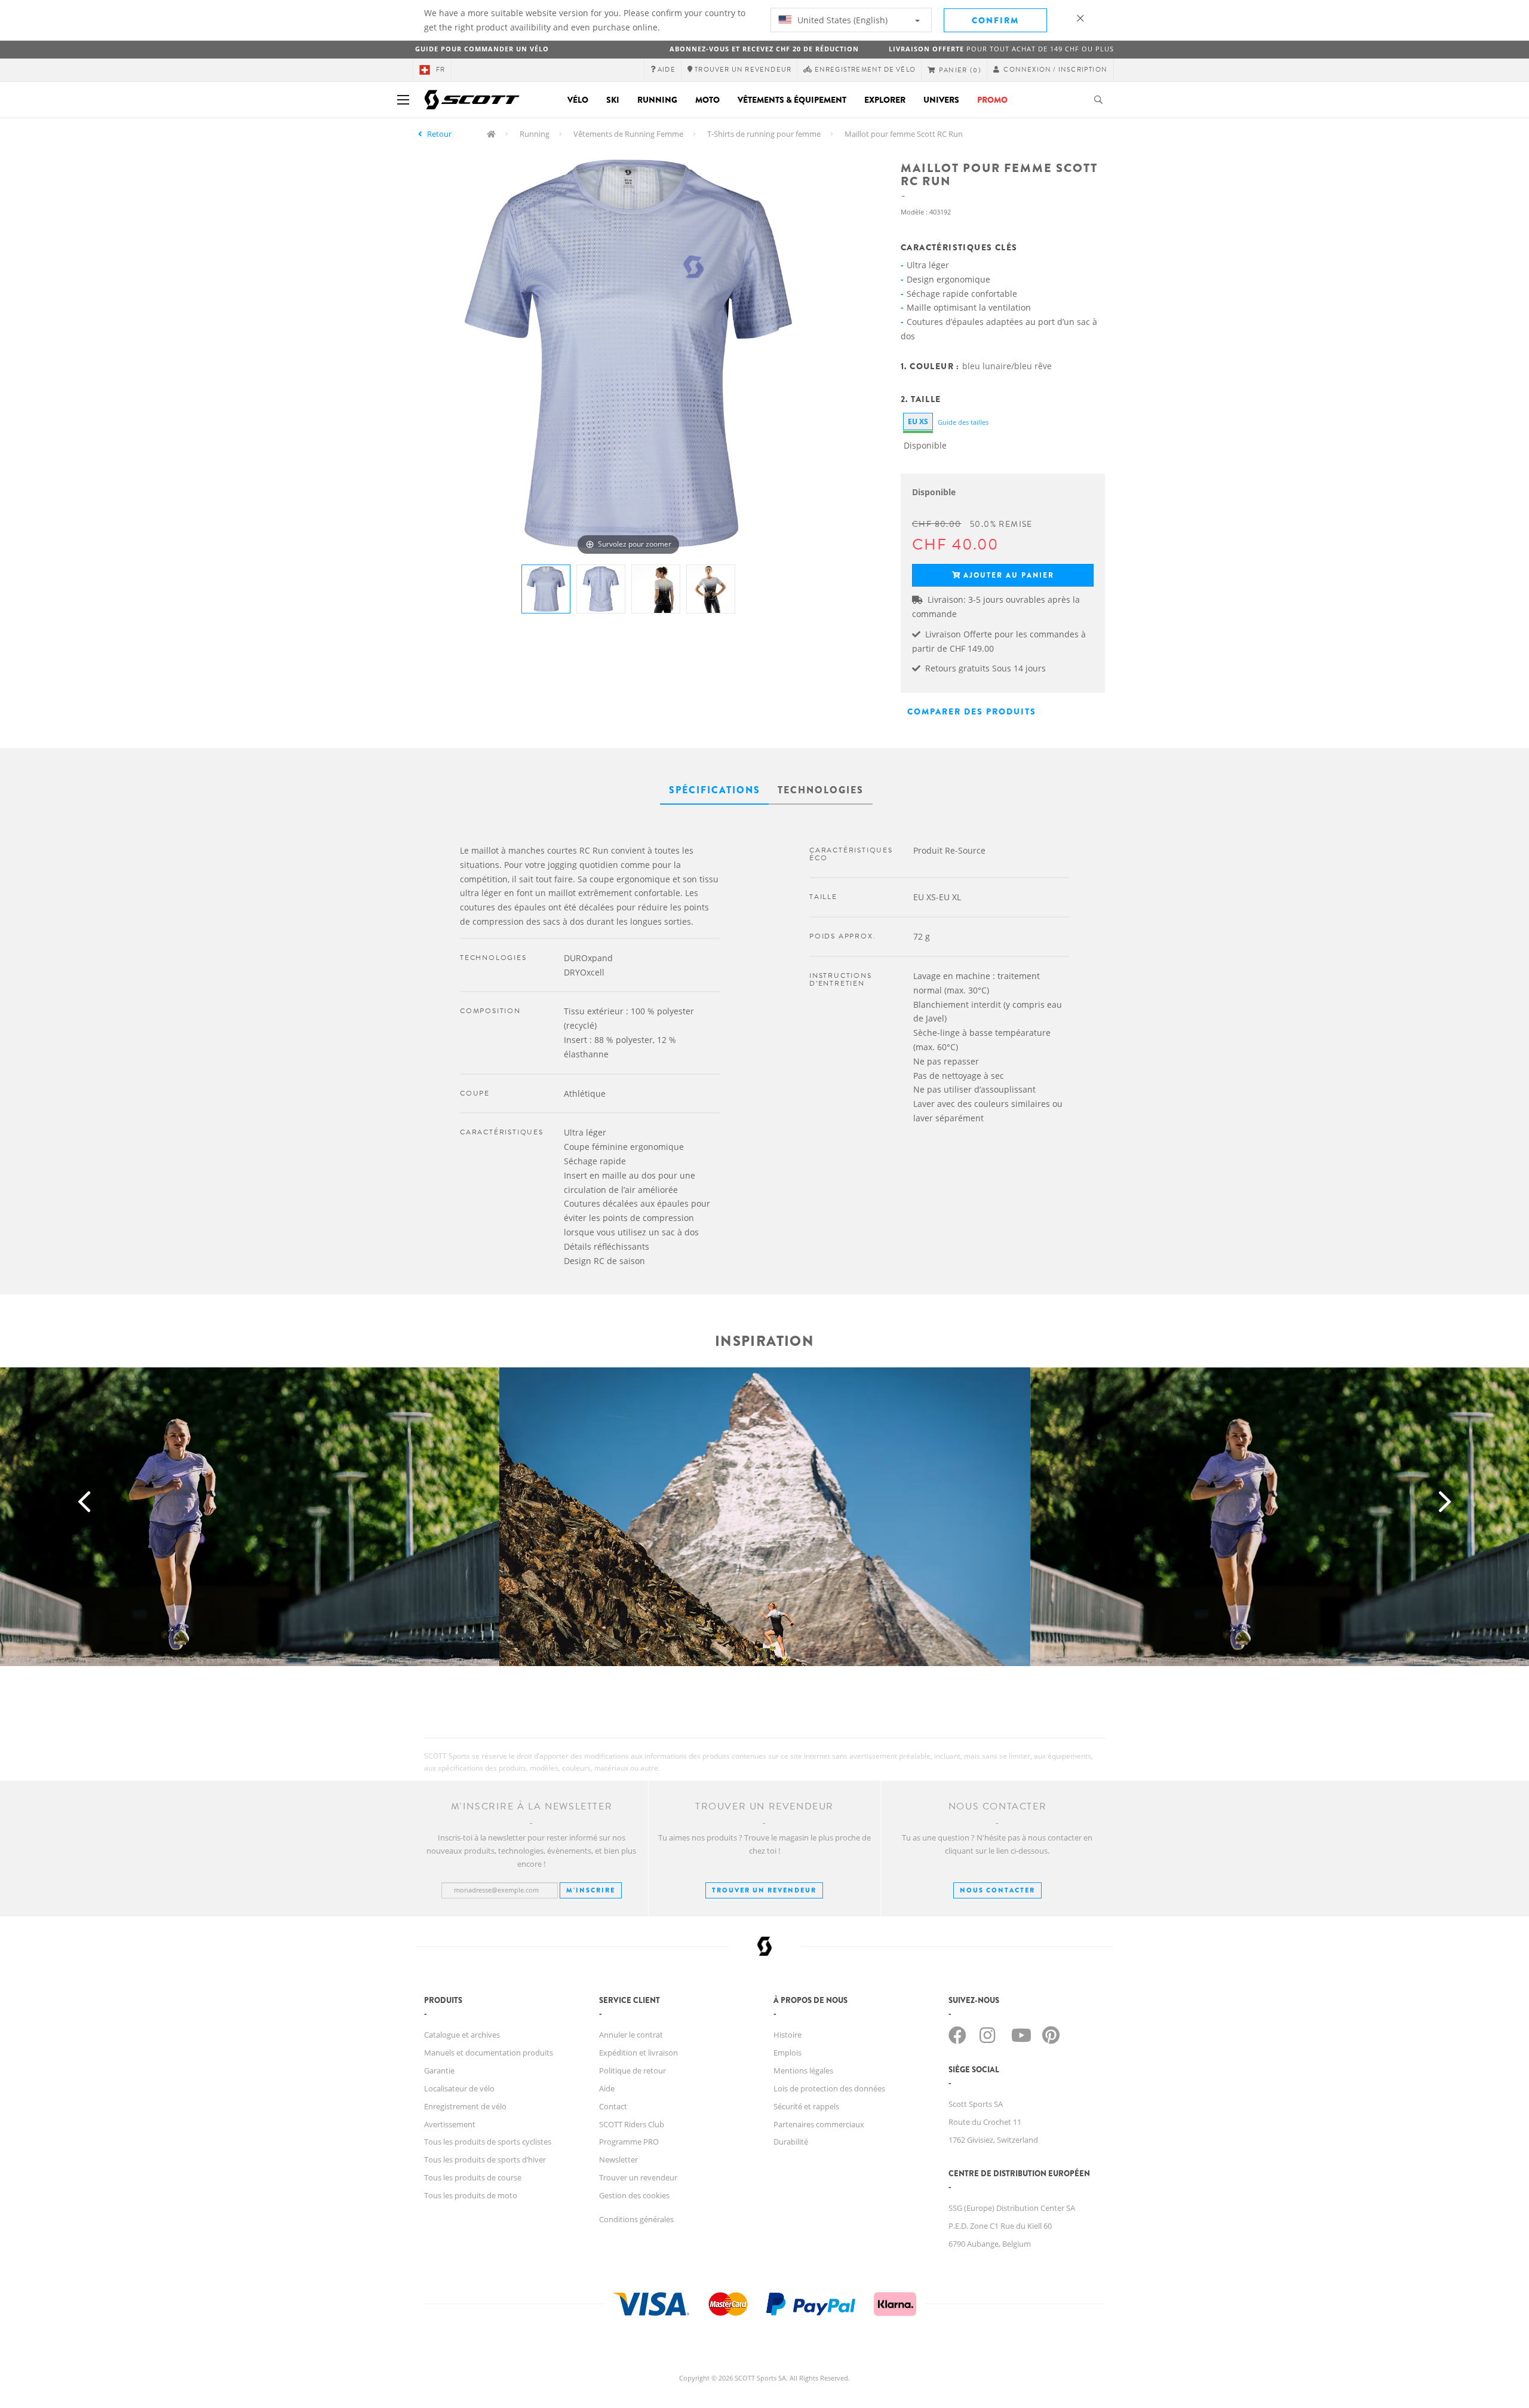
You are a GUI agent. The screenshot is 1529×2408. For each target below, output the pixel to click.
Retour (439, 134)
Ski (613, 100)
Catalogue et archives (462, 2035)
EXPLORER (885, 100)
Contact (613, 2106)
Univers (941, 100)
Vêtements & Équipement (792, 100)
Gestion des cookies (634, 2195)
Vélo (578, 100)
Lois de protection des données (829, 2088)
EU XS (918, 421)
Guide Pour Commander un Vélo (482, 49)
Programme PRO (629, 2142)
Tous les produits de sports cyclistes (488, 2142)
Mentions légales (803, 2070)
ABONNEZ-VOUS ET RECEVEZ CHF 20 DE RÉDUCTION (764, 49)
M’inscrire (591, 1890)
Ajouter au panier (1009, 575)
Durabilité (791, 2142)
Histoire (787, 2035)
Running (657, 100)
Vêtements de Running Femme (628, 134)
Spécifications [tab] (715, 790)
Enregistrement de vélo (465, 2106)
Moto (707, 100)
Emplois (787, 2053)
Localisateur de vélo (459, 2088)
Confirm (995, 20)
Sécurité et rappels (806, 2106)
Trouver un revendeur (764, 1890)
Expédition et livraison (638, 2053)
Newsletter (618, 2159)
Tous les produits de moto (471, 2195)
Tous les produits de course (473, 2177)
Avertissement (450, 2124)
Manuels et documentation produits (489, 2053)
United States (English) (841, 20)
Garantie (439, 2070)
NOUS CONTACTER (997, 1890)
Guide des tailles (963, 422)
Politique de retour (633, 2070)
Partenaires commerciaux (819, 2124)
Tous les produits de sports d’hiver (485, 2159)
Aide (607, 2088)
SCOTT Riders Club (632, 2124)
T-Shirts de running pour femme (764, 134)
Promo (992, 100)
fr (440, 70)
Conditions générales (636, 2219)
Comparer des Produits (972, 711)
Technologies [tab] (821, 790)
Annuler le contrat (631, 2035)
